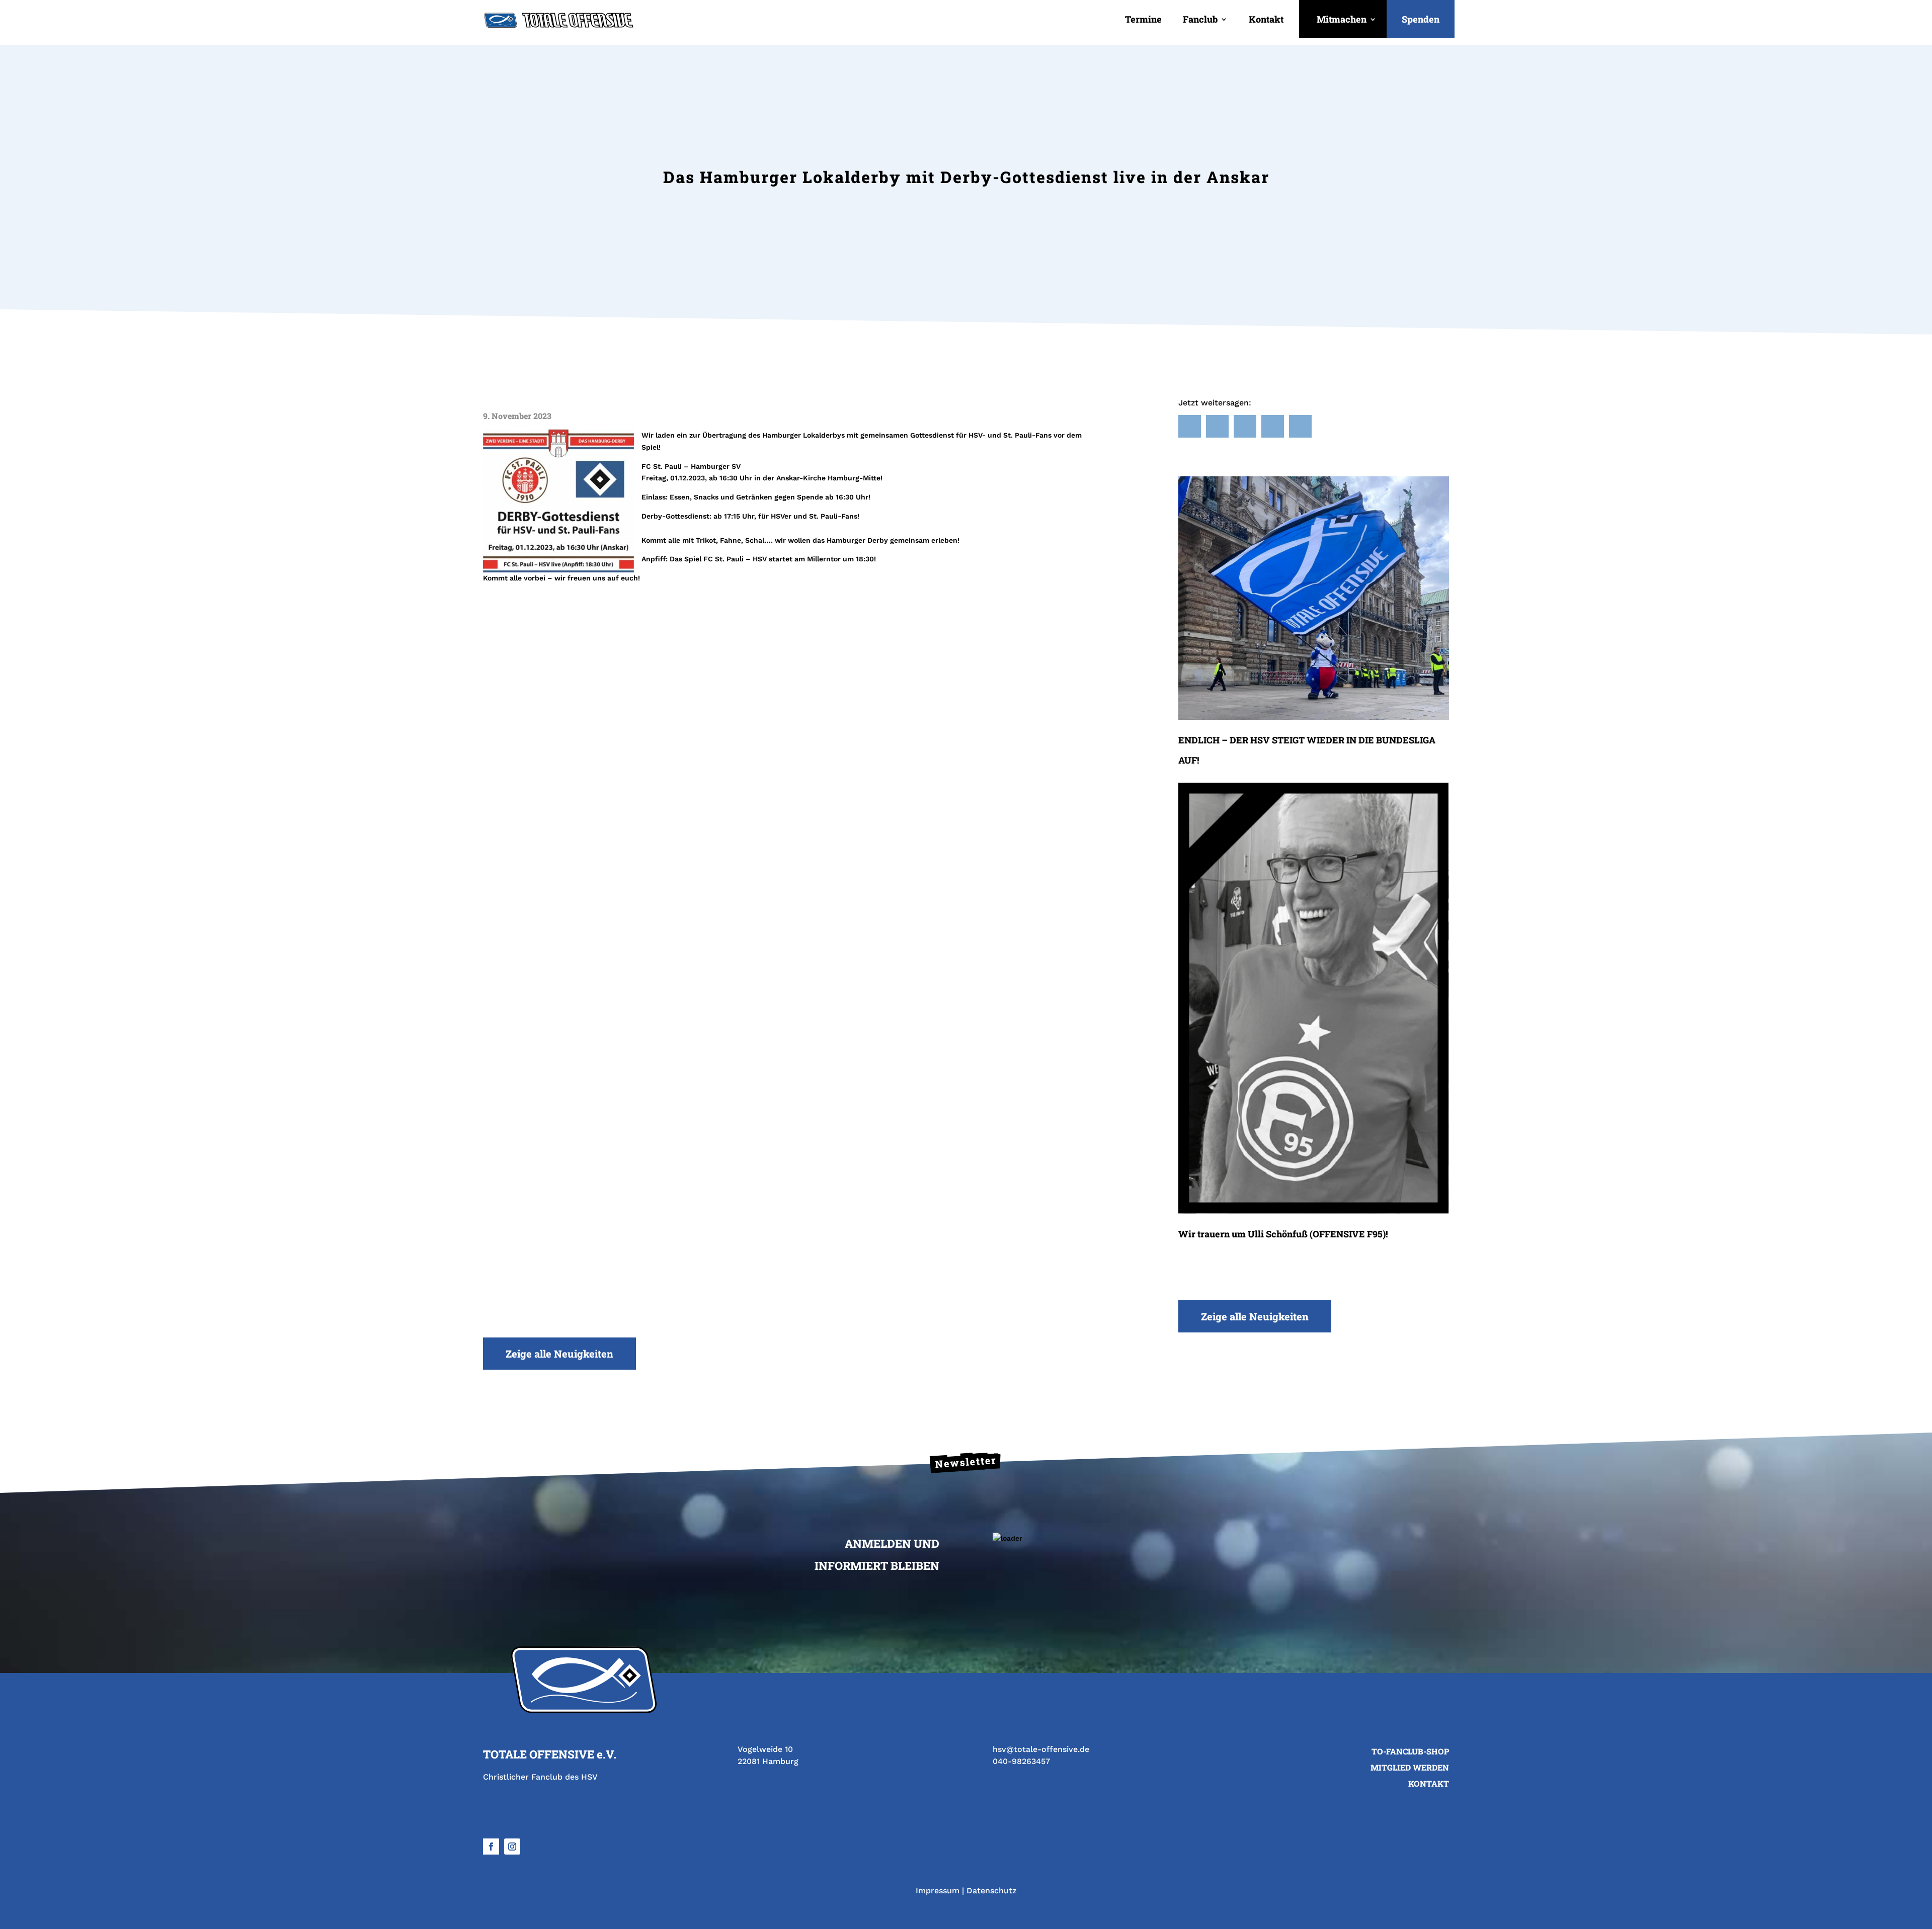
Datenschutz (991, 1891)
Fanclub (1200, 19)
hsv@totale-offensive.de (1041, 1749)
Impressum (938, 1891)
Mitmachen (1342, 19)
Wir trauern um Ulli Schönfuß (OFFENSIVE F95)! (1283, 1234)
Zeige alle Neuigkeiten (1255, 1316)
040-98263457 (1021, 1761)
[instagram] (512, 1847)
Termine (1143, 19)
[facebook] (491, 1847)
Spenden (1421, 19)
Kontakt (1266, 19)
